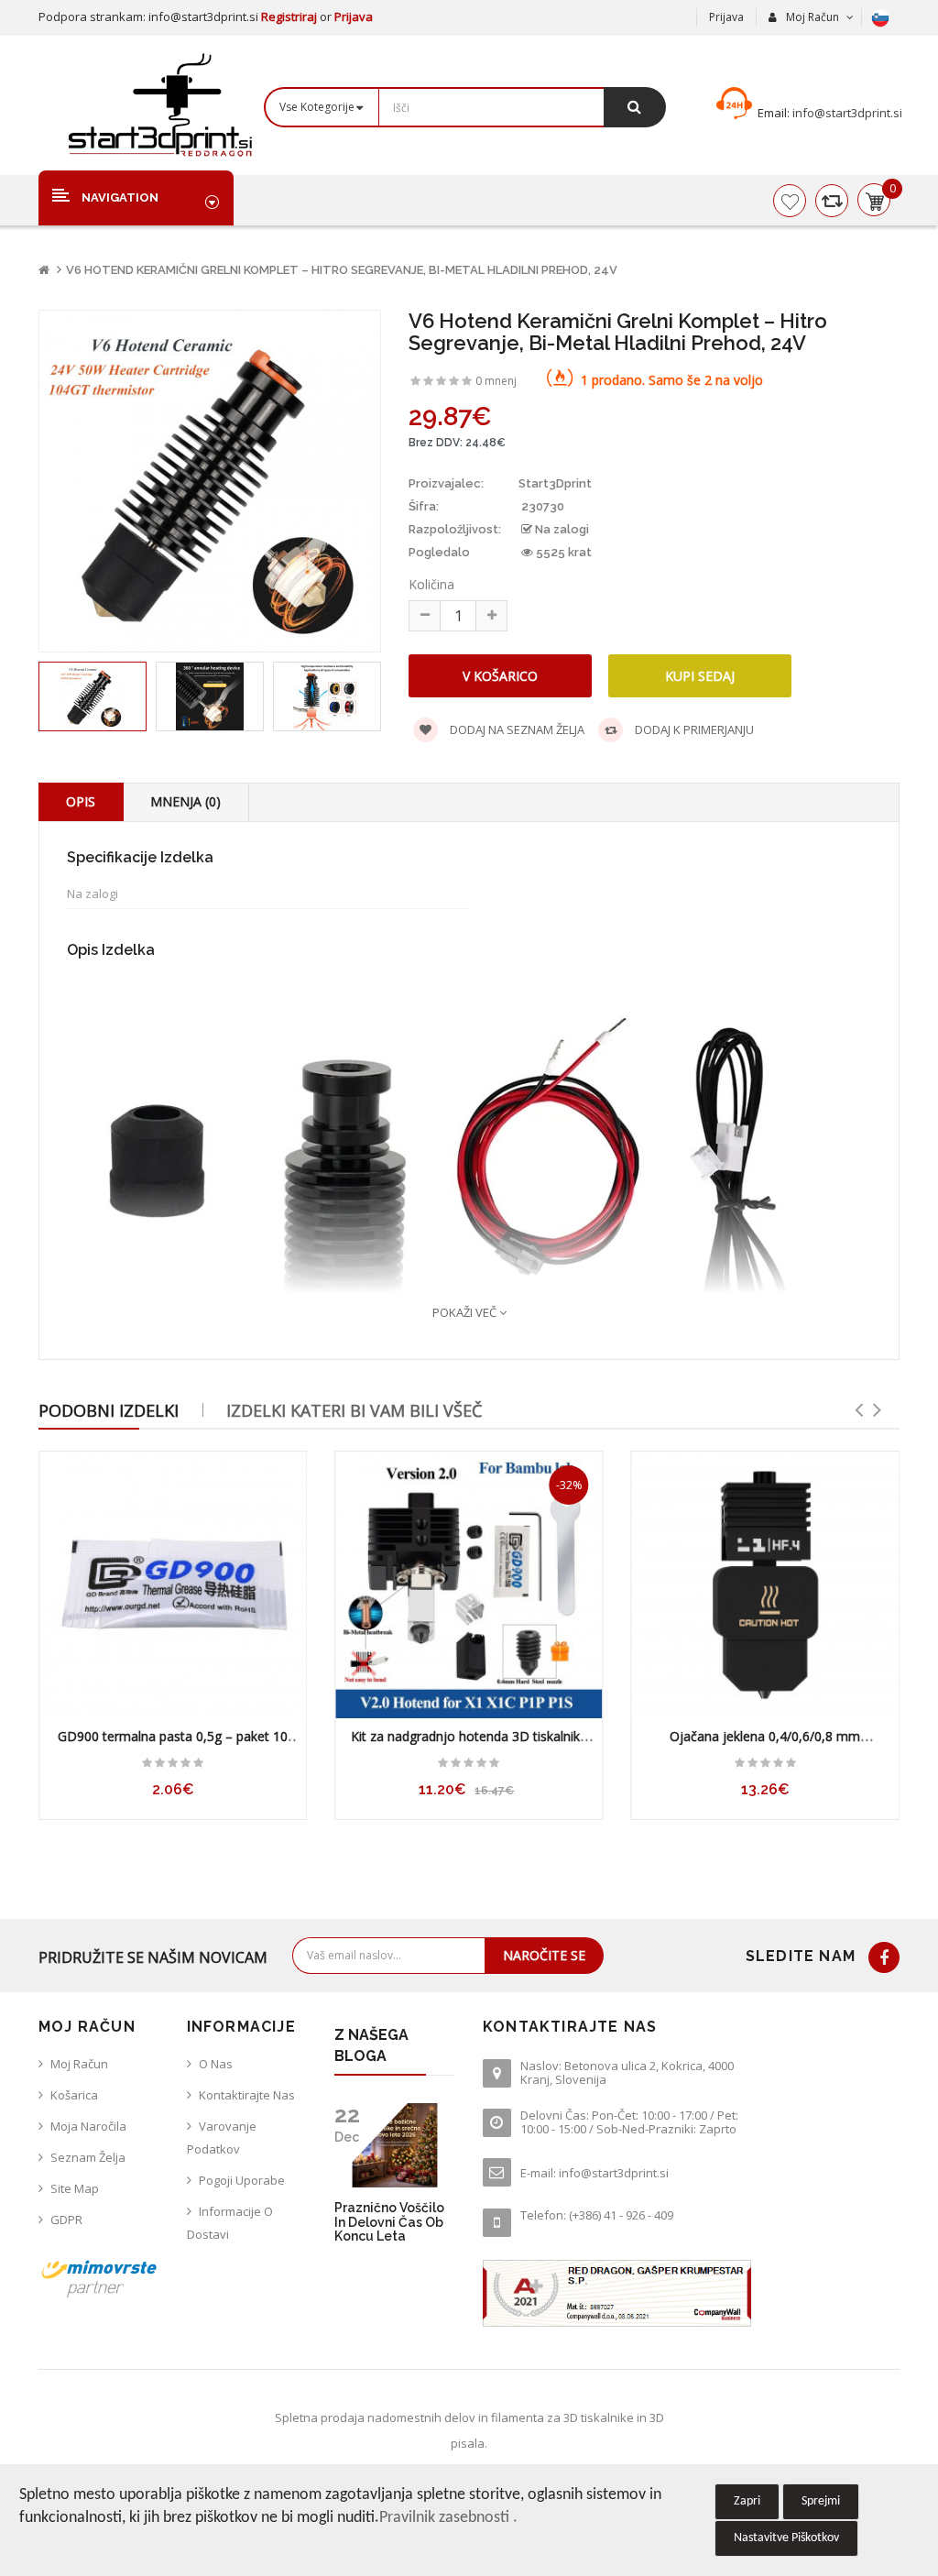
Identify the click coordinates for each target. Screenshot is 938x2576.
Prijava (354, 16)
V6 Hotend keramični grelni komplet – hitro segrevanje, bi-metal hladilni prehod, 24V (342, 270)
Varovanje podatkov (222, 2138)
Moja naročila (88, 2126)
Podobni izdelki (109, 1410)
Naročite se (544, 1955)
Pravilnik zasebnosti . (448, 2518)
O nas (216, 2064)
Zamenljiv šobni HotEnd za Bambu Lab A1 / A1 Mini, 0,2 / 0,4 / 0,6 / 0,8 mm (765, 1745)
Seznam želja (88, 2157)
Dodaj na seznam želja (516, 729)
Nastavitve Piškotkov (786, 2538)
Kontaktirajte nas (247, 2095)
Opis (81, 801)
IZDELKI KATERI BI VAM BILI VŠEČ (354, 1410)
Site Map (75, 2188)
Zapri (747, 2501)
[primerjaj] (832, 201)
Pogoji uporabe (242, 2180)
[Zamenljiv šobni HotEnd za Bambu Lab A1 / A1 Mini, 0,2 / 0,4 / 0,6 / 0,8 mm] (765, 1585)
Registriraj (290, 16)
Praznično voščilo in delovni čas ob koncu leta (389, 2222)
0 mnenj (496, 381)
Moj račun (79, 2064)
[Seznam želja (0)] (790, 201)
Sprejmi (821, 2501)
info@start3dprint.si (846, 113)
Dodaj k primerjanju (693, 729)
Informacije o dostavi (230, 2223)
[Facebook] (884, 1957)
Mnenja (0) (185, 801)
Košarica (74, 2095)
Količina (431, 584)
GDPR (66, 2220)
